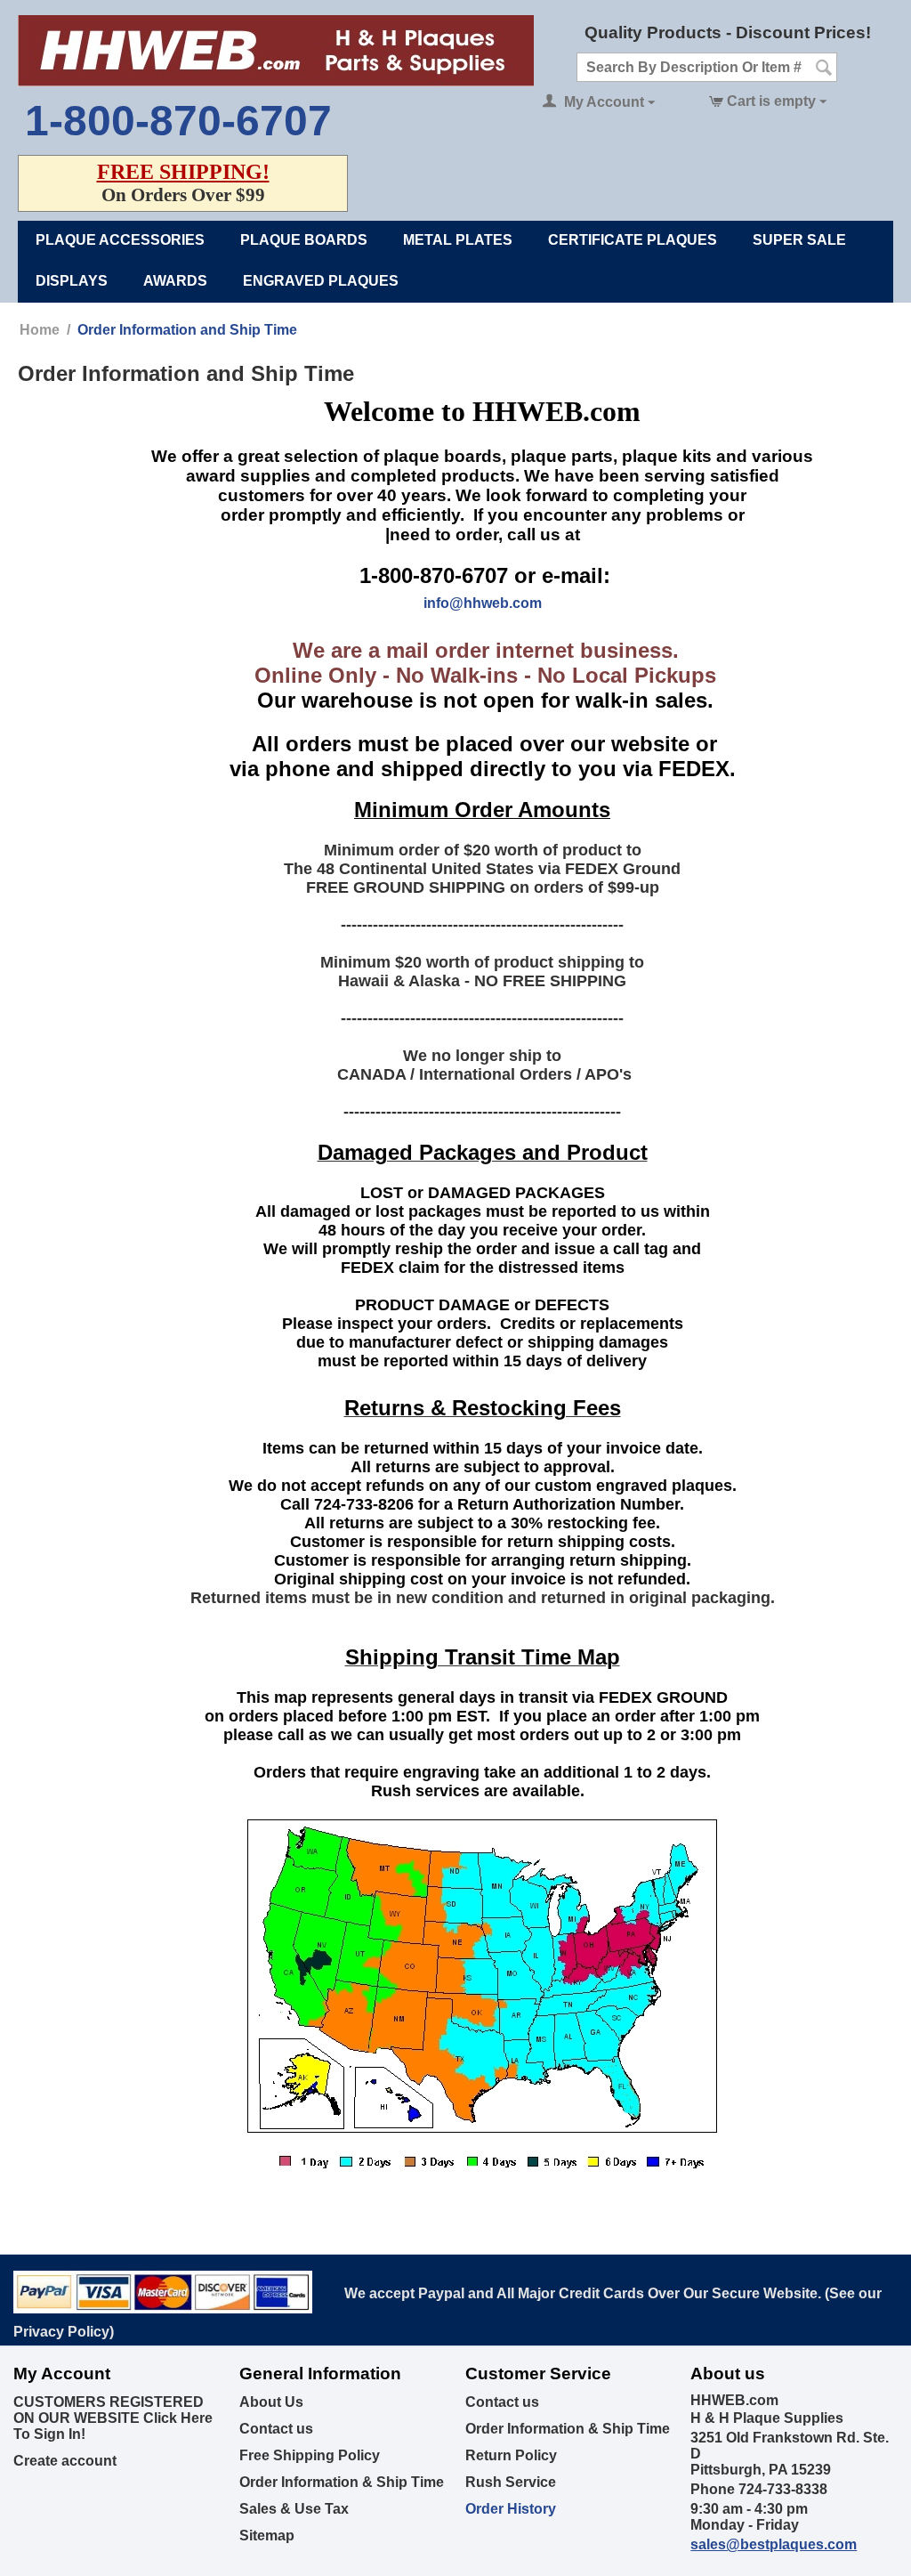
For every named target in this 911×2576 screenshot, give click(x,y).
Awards (175, 281)
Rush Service (511, 2482)
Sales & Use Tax (294, 2509)
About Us (271, 2402)
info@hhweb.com (483, 603)
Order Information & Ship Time (342, 2482)
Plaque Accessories (120, 240)
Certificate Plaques (633, 240)
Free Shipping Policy (310, 2455)
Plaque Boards (304, 240)
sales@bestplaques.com (774, 2544)
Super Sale (799, 240)
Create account (65, 2461)
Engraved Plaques (321, 281)
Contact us (276, 2429)
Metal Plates (458, 240)
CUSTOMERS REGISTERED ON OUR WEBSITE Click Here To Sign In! (113, 2418)
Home (40, 330)
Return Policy (511, 2455)
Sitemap (267, 2535)
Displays (72, 281)
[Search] (824, 69)
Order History (511, 2509)
